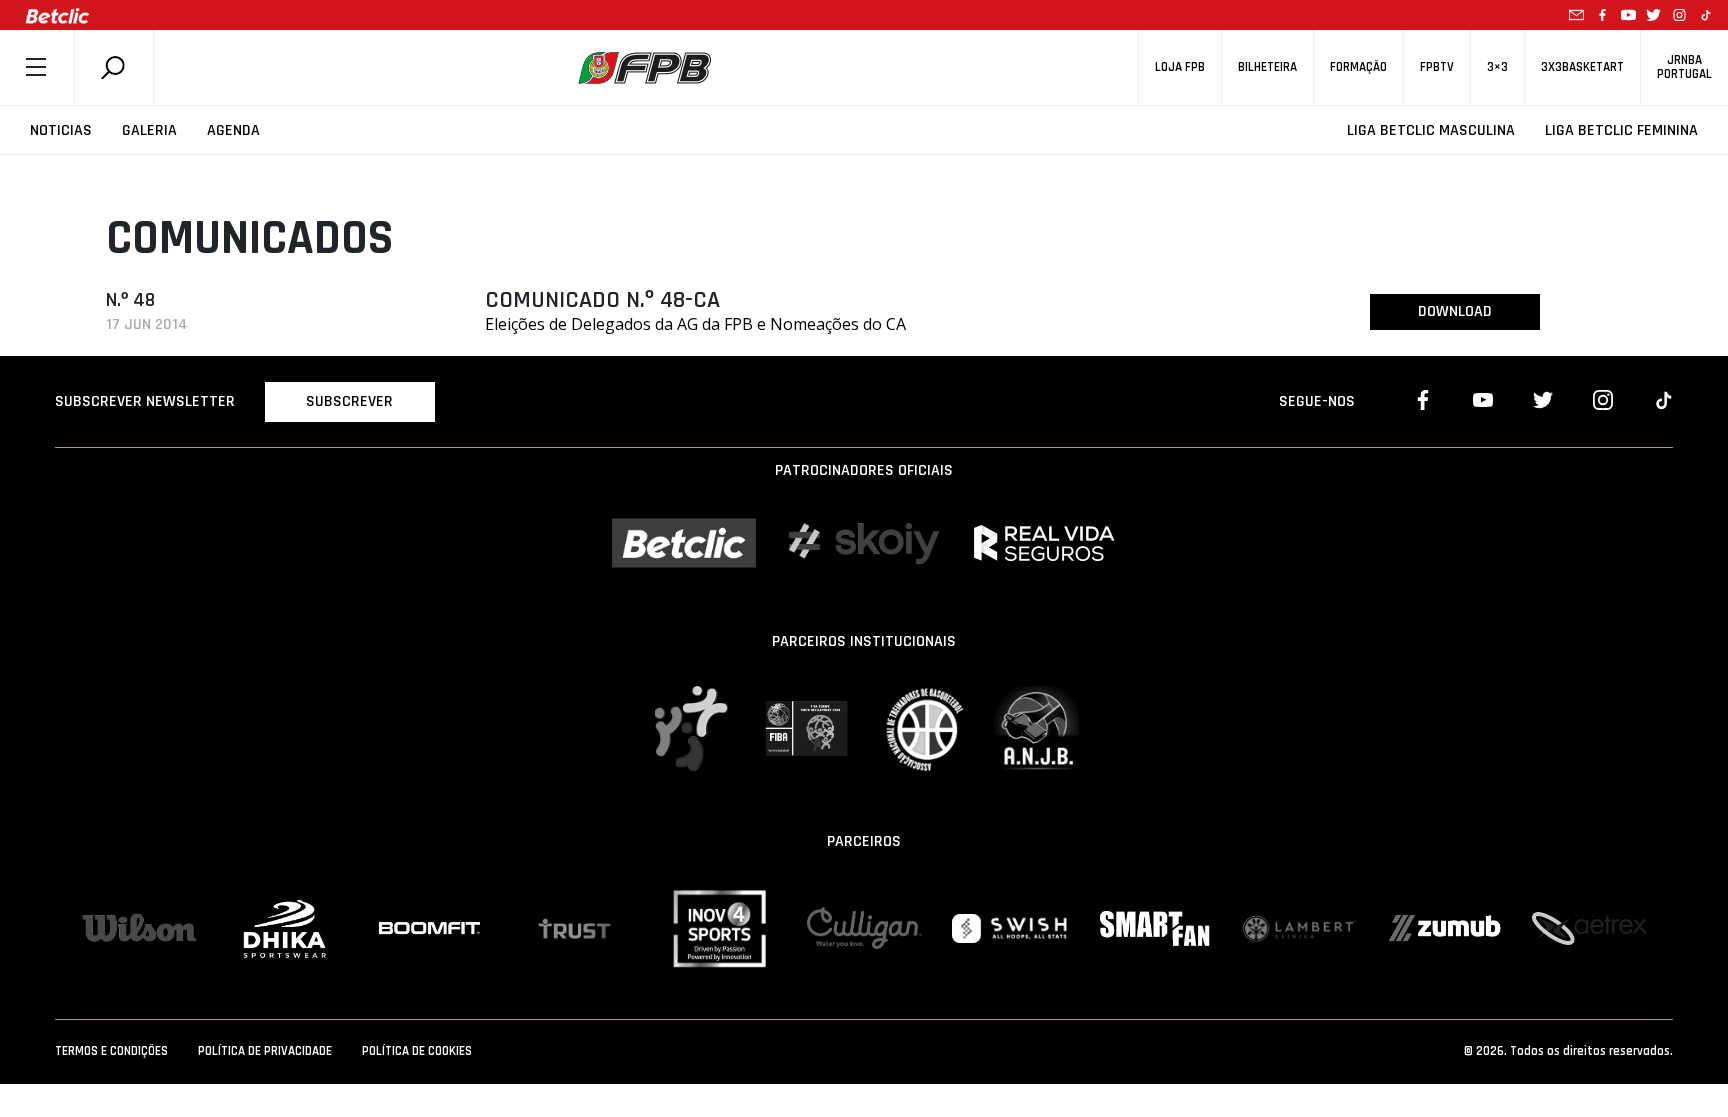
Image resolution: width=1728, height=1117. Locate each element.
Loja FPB (1180, 67)
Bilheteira (1267, 67)
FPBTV (1437, 67)
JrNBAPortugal (1684, 67)
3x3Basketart (1582, 67)
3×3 (1497, 67)
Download (1455, 311)
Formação (1358, 67)
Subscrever (349, 401)
